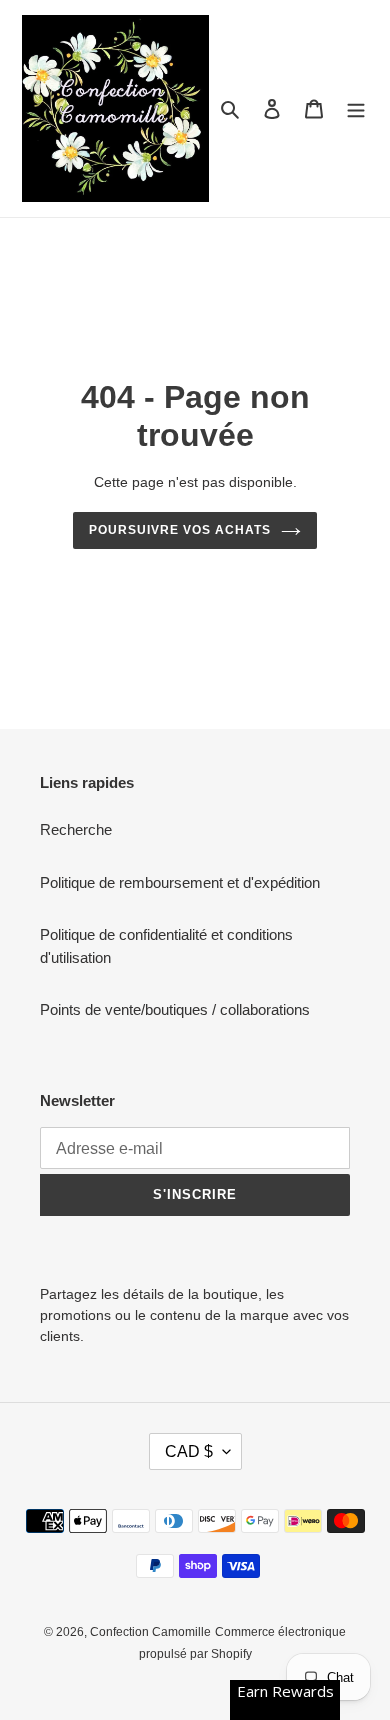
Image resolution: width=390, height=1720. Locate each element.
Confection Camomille (150, 1632)
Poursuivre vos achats (179, 530)
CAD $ (189, 1451)
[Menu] (356, 108)
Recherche (76, 829)
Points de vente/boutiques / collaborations (175, 1009)
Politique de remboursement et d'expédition (180, 882)
